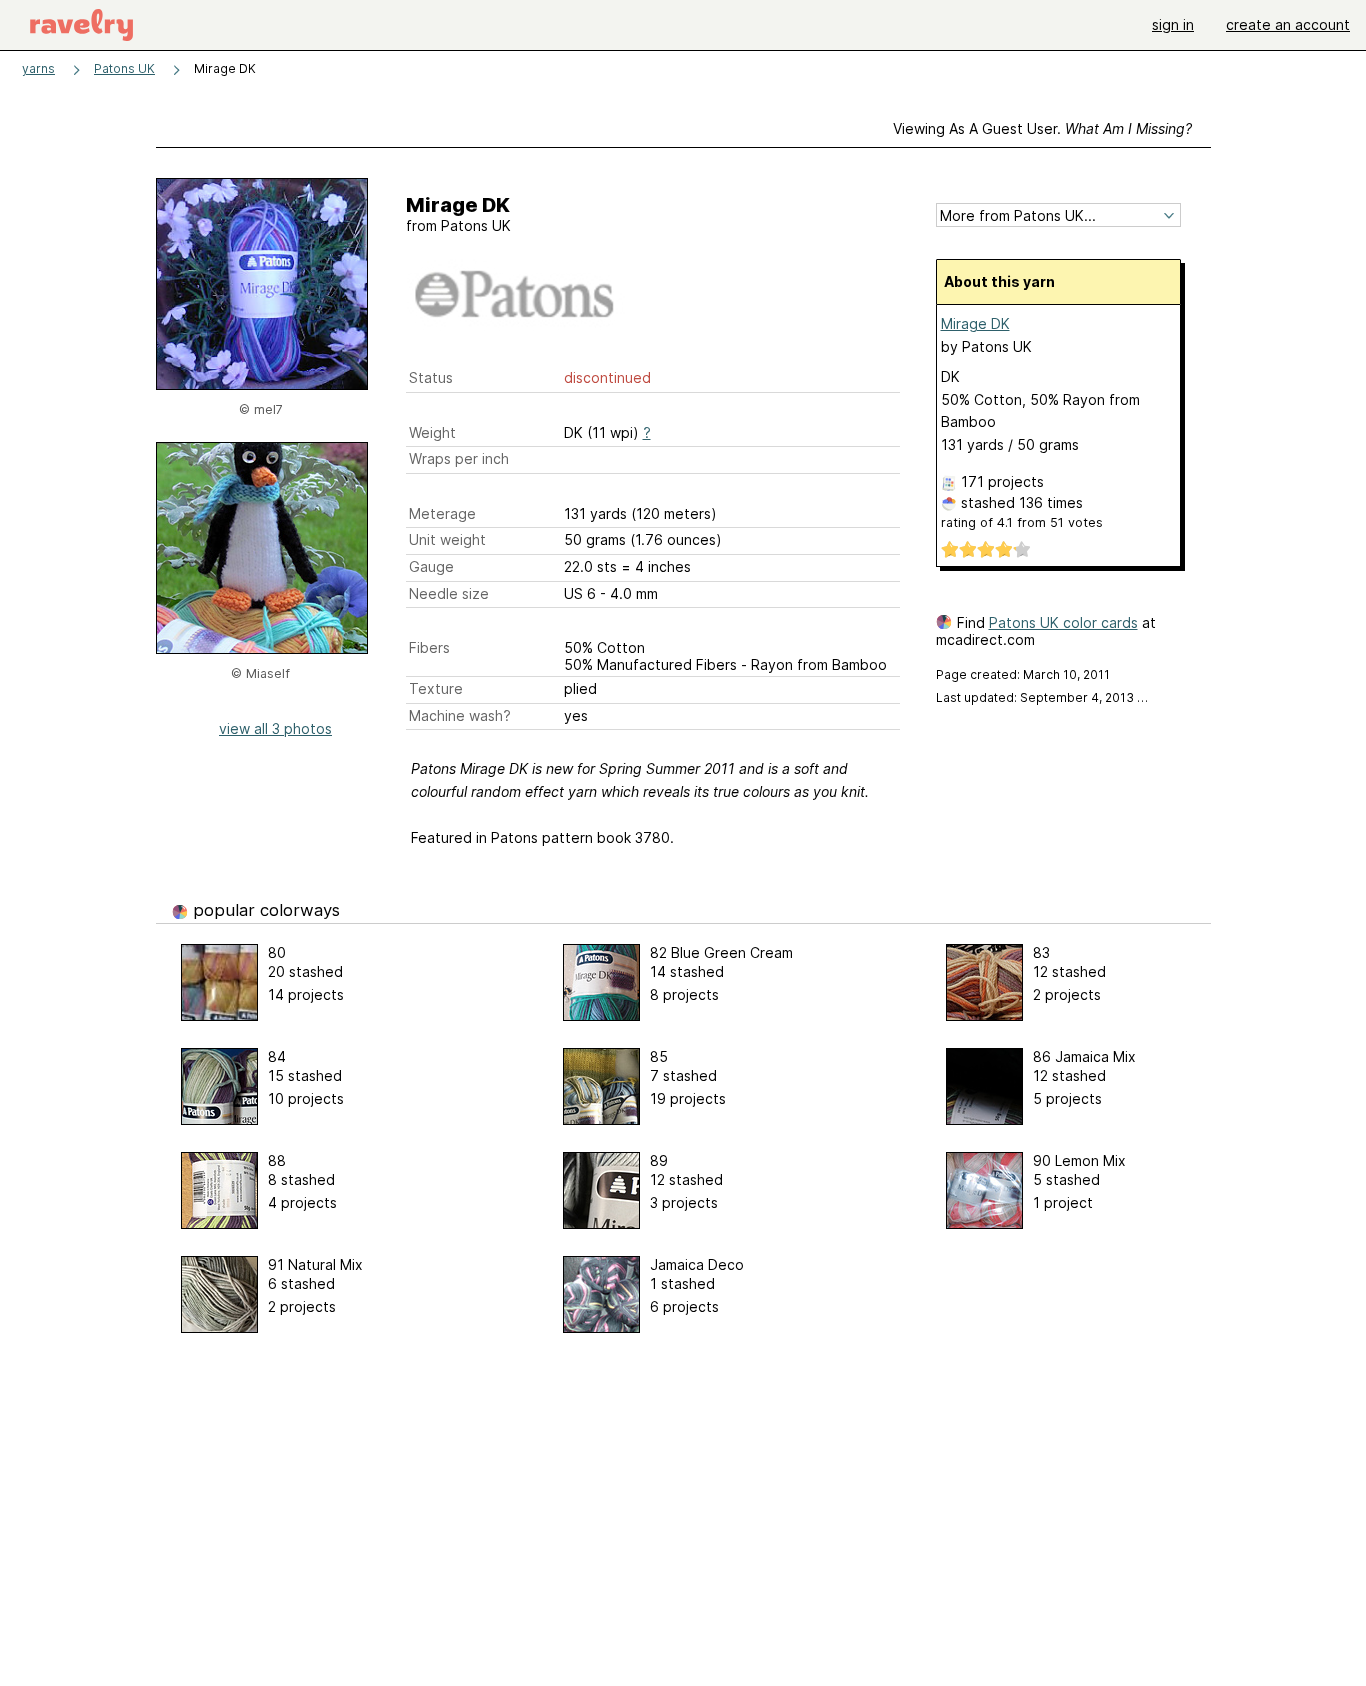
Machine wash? (460, 715)
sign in (1173, 24)
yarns (38, 68)
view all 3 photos (275, 728)
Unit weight (447, 539)
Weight (432, 432)
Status (431, 377)
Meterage (442, 513)
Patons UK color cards (1063, 622)
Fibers (429, 647)
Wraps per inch (459, 458)
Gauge (431, 566)
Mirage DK (975, 323)
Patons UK (124, 68)
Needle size (449, 593)
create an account (1288, 24)
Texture (436, 688)
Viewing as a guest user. (1042, 128)
